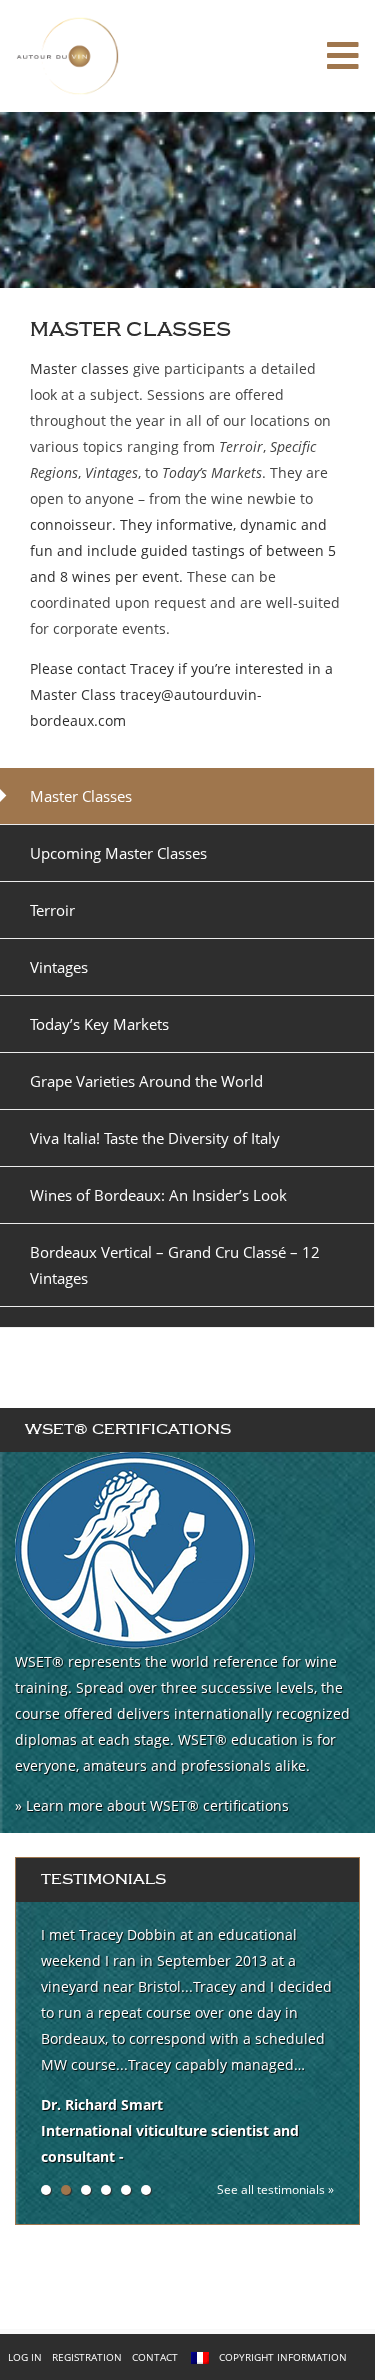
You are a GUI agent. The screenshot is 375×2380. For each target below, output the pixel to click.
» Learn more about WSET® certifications (152, 1805)
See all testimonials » (275, 2189)
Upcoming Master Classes (118, 853)
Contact (155, 2357)
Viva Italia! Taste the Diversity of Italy (155, 1138)
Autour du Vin (96, 56)
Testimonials (103, 1879)
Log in (25, 2357)
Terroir (52, 910)
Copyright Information (283, 2357)
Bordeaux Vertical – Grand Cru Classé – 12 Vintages (175, 1265)
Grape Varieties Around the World (146, 1081)
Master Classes (81, 796)
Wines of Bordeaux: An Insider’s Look (158, 1195)
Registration (87, 2357)
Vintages (59, 967)
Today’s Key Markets (99, 1024)
